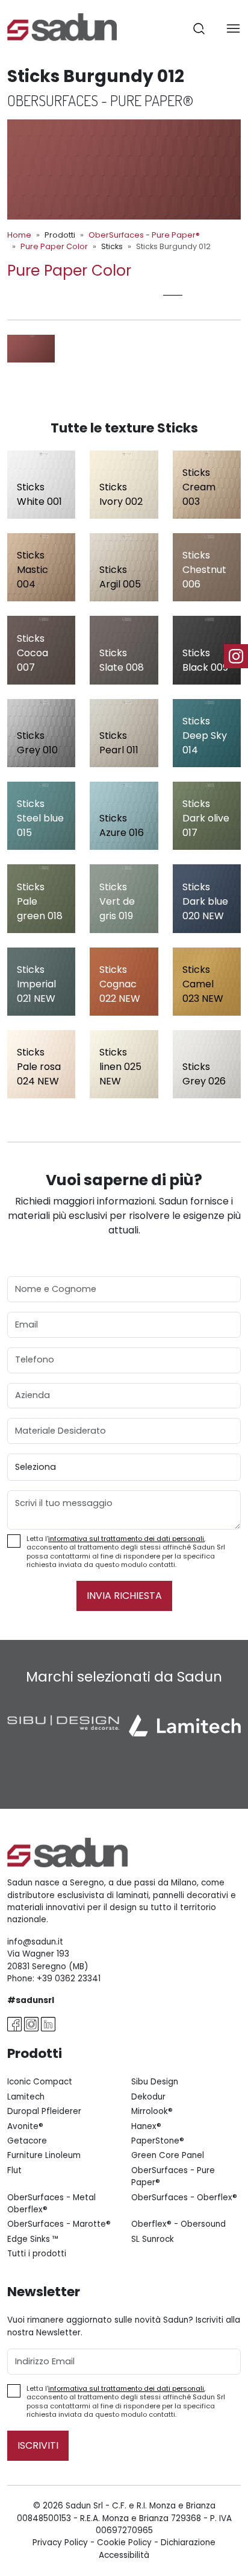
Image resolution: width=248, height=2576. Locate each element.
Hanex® (146, 2126)
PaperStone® (158, 2141)
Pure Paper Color (54, 246)
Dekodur (148, 2097)
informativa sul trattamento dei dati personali (126, 1539)
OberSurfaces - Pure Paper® (144, 235)
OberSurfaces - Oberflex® (184, 2198)
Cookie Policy (124, 2543)
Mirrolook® (152, 2111)
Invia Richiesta (124, 1596)
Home (19, 235)
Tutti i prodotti (37, 2254)
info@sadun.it (35, 1942)
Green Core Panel (168, 2155)
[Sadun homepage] (62, 26)
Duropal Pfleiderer (44, 2111)
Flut (14, 2170)
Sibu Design (155, 2082)
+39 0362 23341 (69, 1979)
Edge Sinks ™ (33, 2239)
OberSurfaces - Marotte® (59, 2224)
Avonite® (25, 2126)
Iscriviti (38, 2445)
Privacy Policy (60, 2543)
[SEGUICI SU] (236, 656)
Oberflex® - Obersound (178, 2224)
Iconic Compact (40, 2082)
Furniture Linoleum (44, 2155)
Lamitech (26, 2097)
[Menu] (233, 28)
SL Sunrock (153, 2239)
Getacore (27, 2141)
